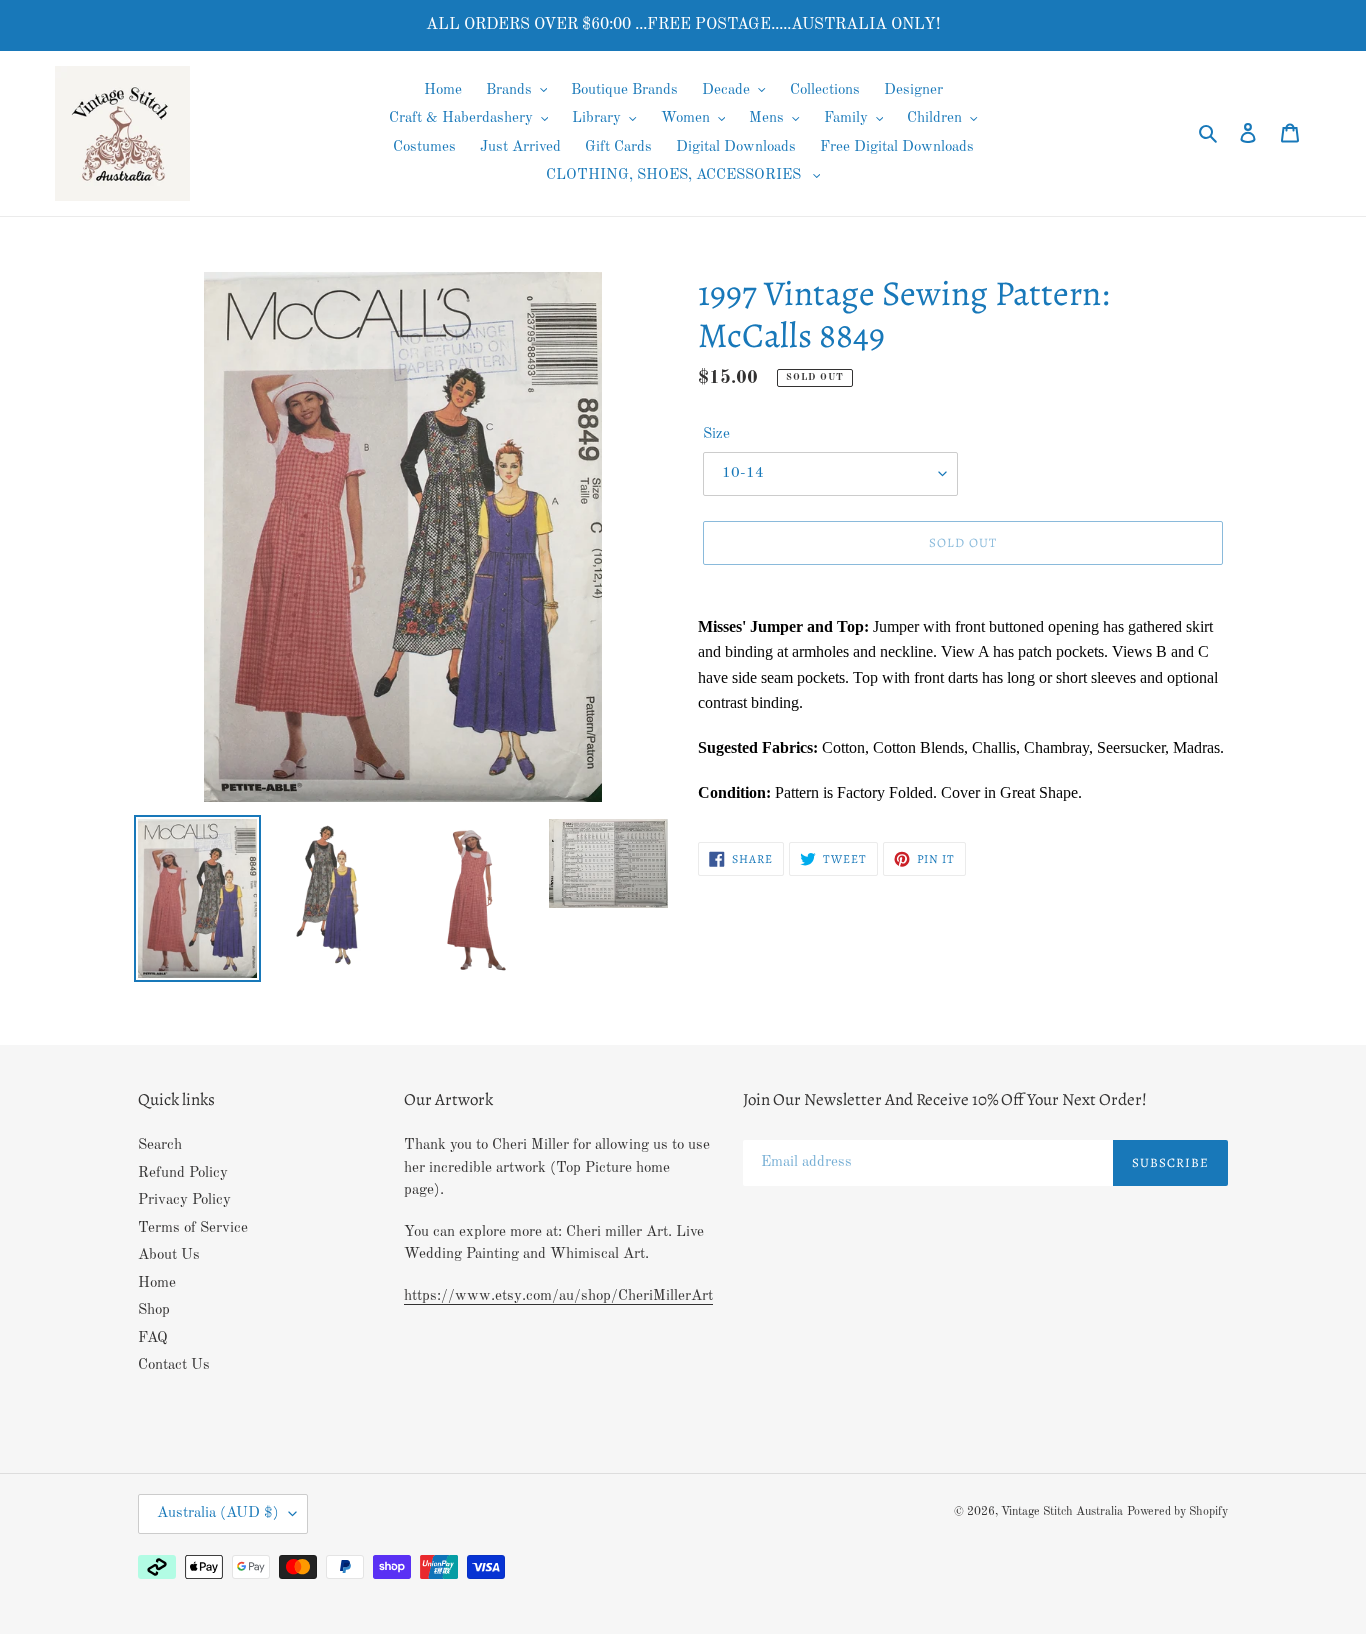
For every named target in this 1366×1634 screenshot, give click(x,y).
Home (157, 1283)
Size (716, 434)
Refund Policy (183, 1173)
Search (160, 1145)
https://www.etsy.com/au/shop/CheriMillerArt (558, 1296)
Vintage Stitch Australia (1062, 1512)
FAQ (153, 1338)
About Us (169, 1255)
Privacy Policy (184, 1200)
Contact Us (174, 1365)
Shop (154, 1310)
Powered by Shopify (1177, 1512)
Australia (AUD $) (218, 1513)
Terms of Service (193, 1228)
